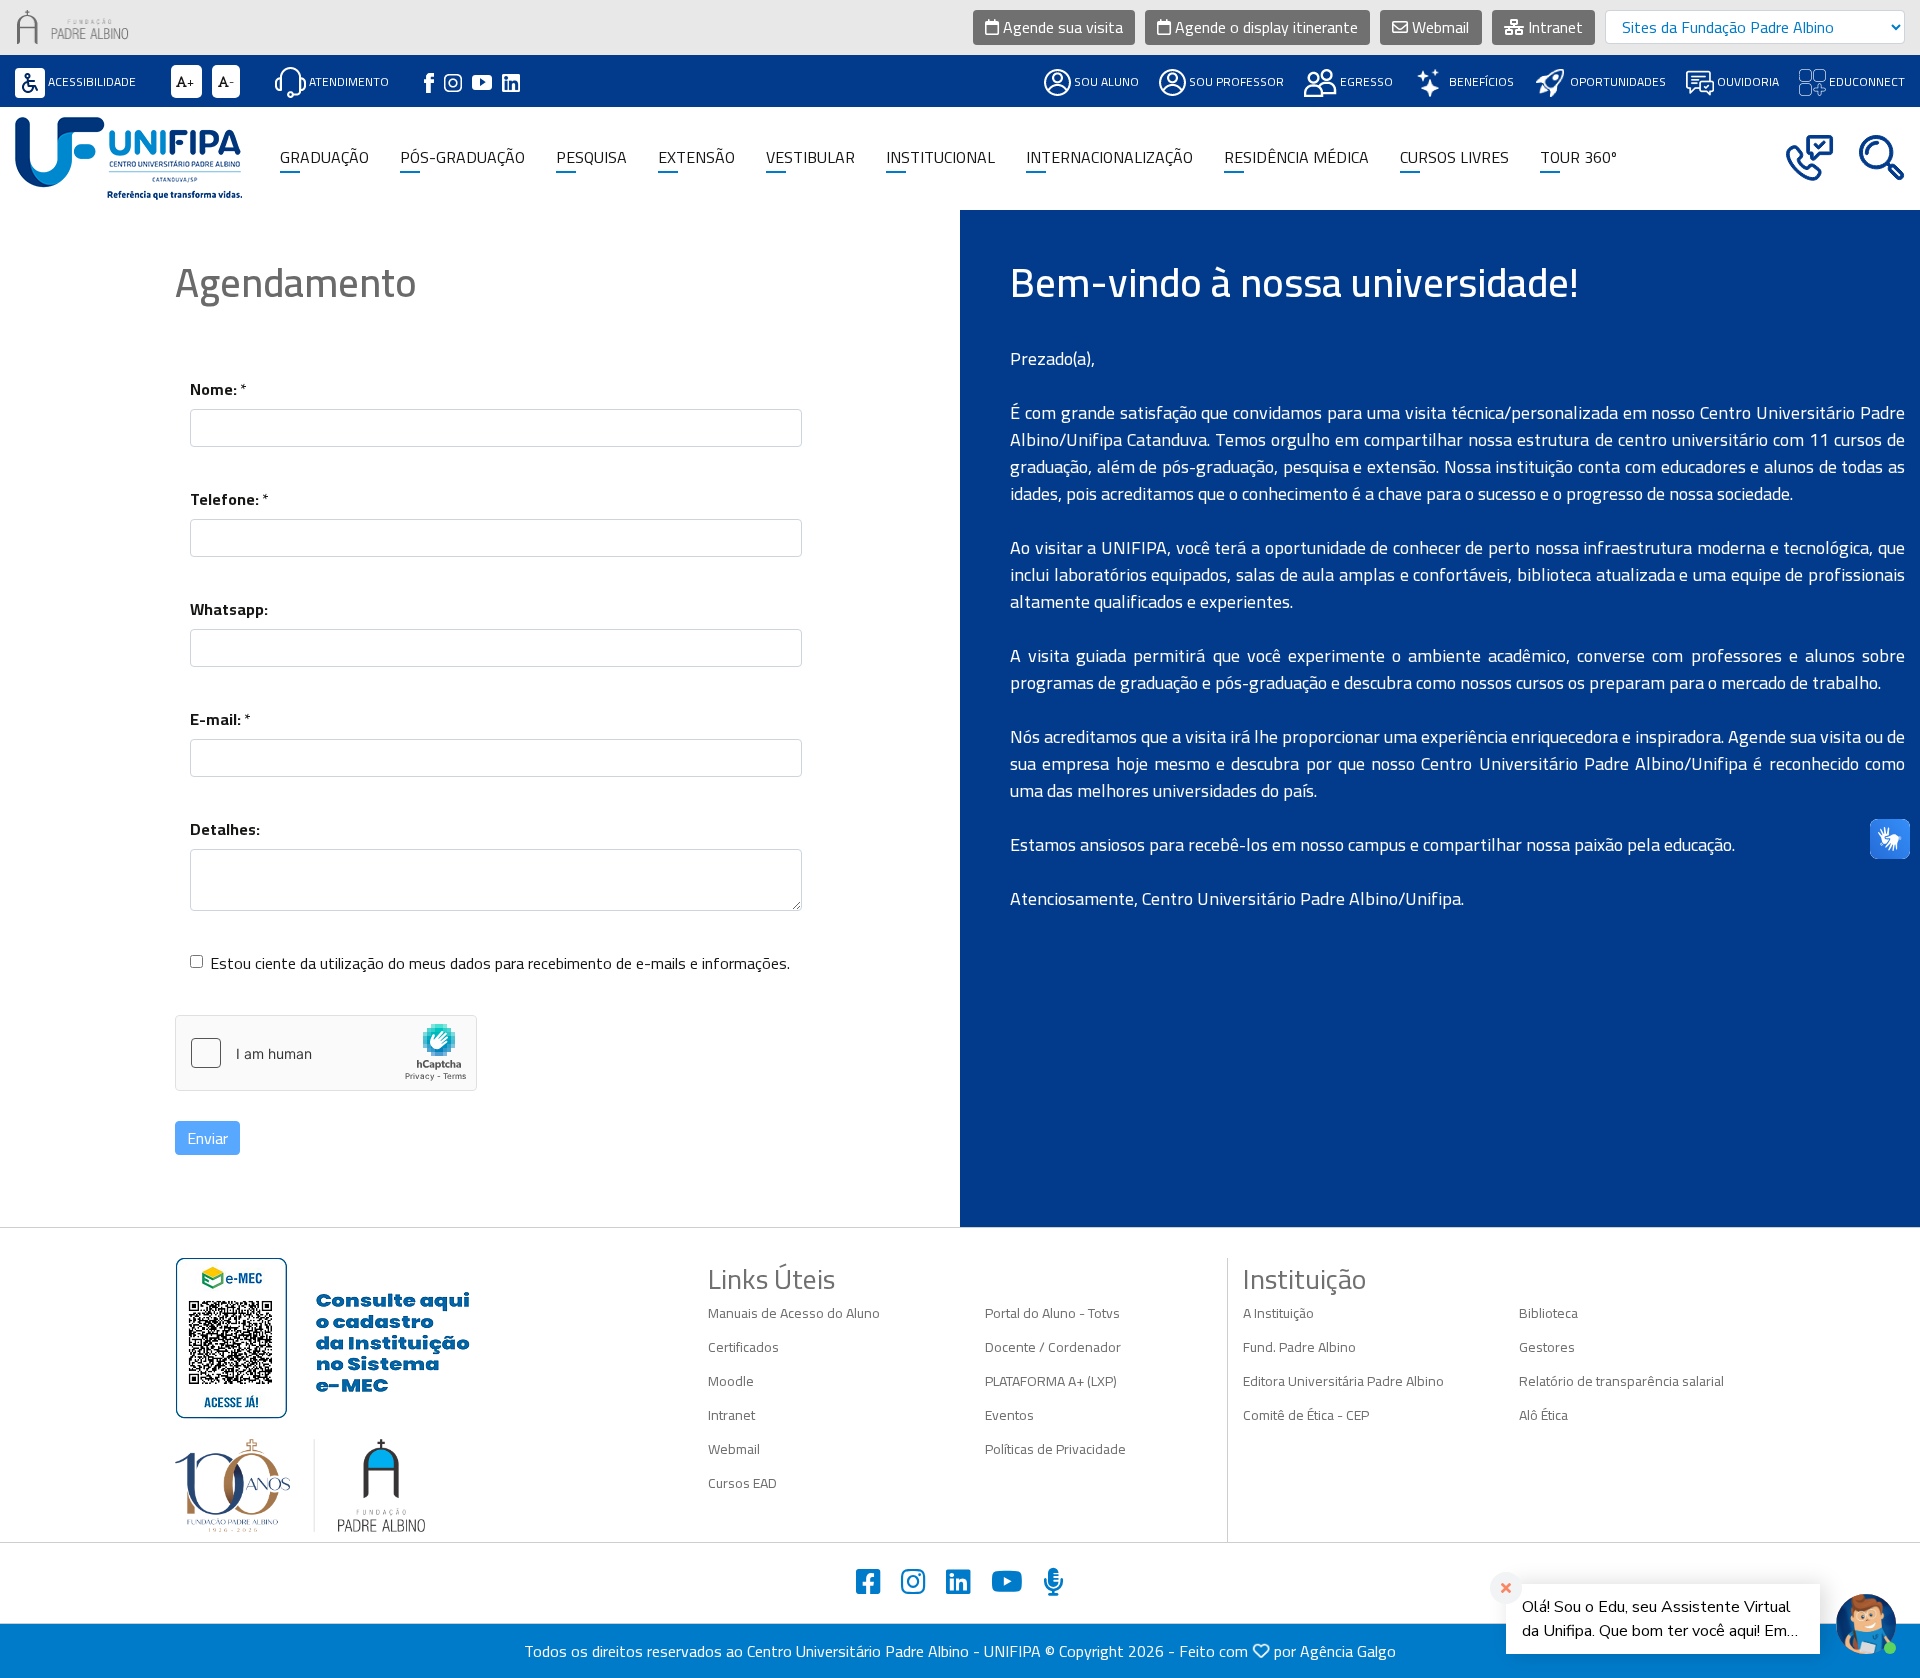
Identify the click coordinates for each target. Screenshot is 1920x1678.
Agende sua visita (1061, 27)
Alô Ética (1543, 1415)
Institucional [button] (940, 157)
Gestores (1547, 1347)
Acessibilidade (90, 81)
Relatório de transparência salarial (1621, 1381)
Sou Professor (1235, 81)
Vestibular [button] (810, 157)
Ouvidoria (1746, 81)
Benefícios (1480, 81)
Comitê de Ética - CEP (1306, 1415)
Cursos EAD (742, 1483)
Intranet (1553, 27)
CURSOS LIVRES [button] (1454, 157)
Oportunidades (1616, 81)
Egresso (1365, 81)
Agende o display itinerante (1264, 27)
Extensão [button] (696, 157)
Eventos (1009, 1415)
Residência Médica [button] (1296, 157)
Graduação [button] (324, 157)
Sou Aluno (1105, 81)
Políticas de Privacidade (1055, 1449)
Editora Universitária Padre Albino (1343, 1381)
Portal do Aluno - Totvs (1052, 1313)
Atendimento (347, 81)
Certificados (743, 1347)
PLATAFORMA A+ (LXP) (1051, 1381)
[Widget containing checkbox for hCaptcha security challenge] (326, 1053)
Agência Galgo (1348, 1651)
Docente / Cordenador (1053, 1347)
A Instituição (1278, 1313)
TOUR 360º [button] (1578, 157)
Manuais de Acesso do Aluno (794, 1313)
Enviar (207, 1138)
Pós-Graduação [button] (462, 157)
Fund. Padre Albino (1299, 1347)
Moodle (731, 1381)
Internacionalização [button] (1109, 157)
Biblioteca (1548, 1313)
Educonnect (1865, 81)
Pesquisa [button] (591, 157)
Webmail (1438, 27)
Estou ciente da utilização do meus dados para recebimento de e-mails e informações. (500, 963)
